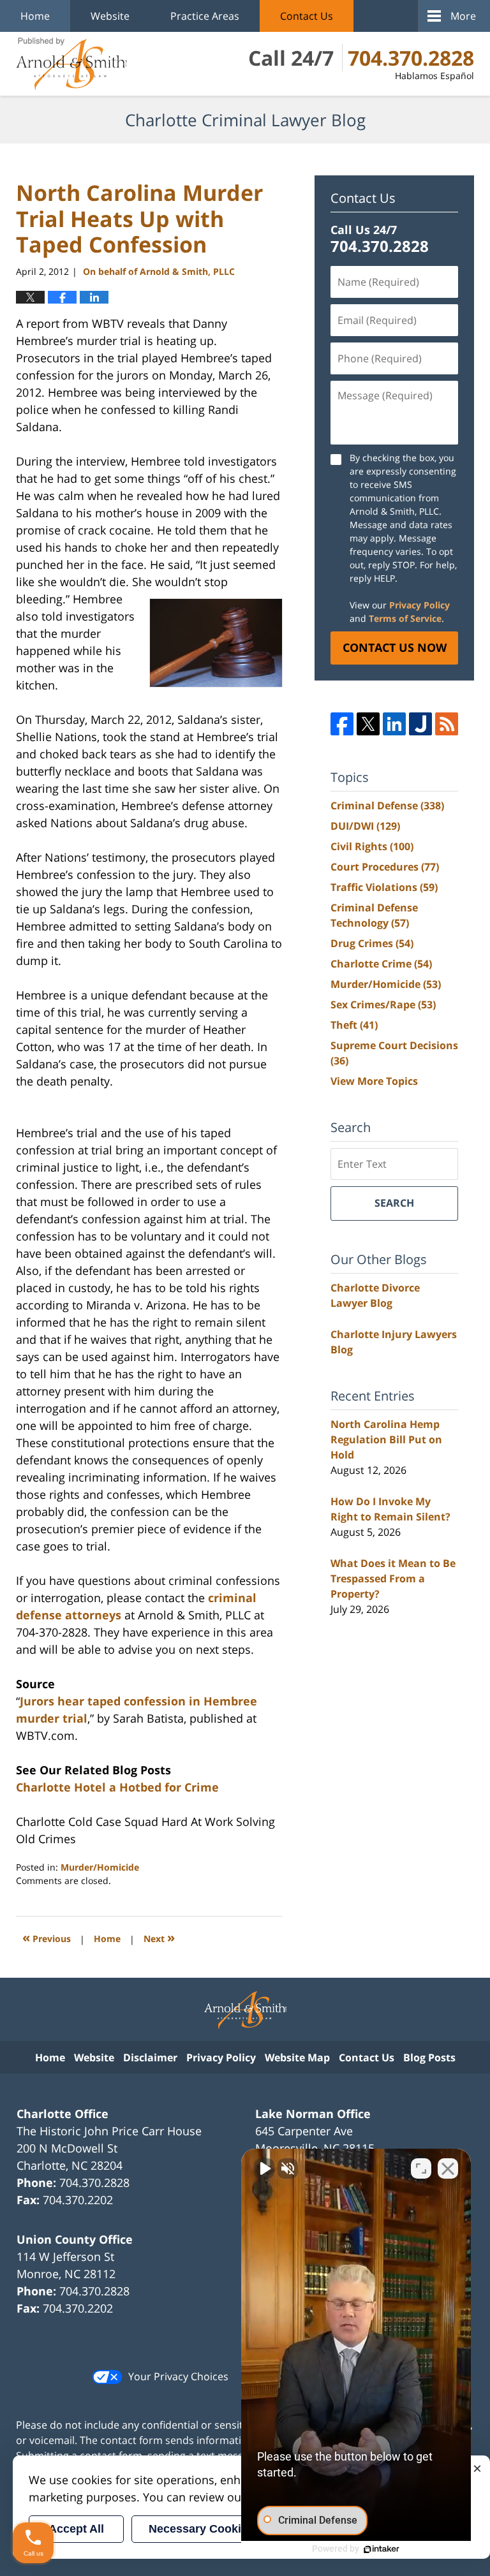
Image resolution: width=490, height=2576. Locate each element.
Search (394, 1203)
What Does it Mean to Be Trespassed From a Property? (393, 1579)
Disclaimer (150, 2057)
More (463, 16)
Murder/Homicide (100, 1867)
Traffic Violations (384, 887)
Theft (354, 1025)
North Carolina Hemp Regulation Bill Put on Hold (386, 1439)
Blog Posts (429, 2057)
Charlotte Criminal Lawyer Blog (71, 64)
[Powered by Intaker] (382, 2549)
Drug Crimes (372, 943)
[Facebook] (342, 724)
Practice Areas (205, 16)
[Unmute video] (264, 2168)
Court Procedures (385, 867)
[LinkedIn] (394, 724)
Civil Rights (372, 846)
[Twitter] (368, 724)
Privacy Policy (419, 605)
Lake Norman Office (313, 2114)
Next (159, 1937)
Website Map (297, 2057)
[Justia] (420, 724)
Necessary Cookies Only (216, 2529)
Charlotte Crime (381, 964)
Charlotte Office (63, 2114)
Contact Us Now (395, 647)
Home (35, 16)
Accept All (76, 2529)
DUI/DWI (365, 826)
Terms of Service (405, 618)
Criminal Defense (387, 806)
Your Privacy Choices (178, 2376)
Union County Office (75, 2239)
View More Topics (374, 1081)
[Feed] (447, 724)
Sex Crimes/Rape (383, 1005)
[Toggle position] (421, 2168)
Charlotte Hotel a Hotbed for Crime (117, 1787)
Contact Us (307, 16)
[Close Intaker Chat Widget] (448, 2168)
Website (110, 16)
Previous (47, 1937)
